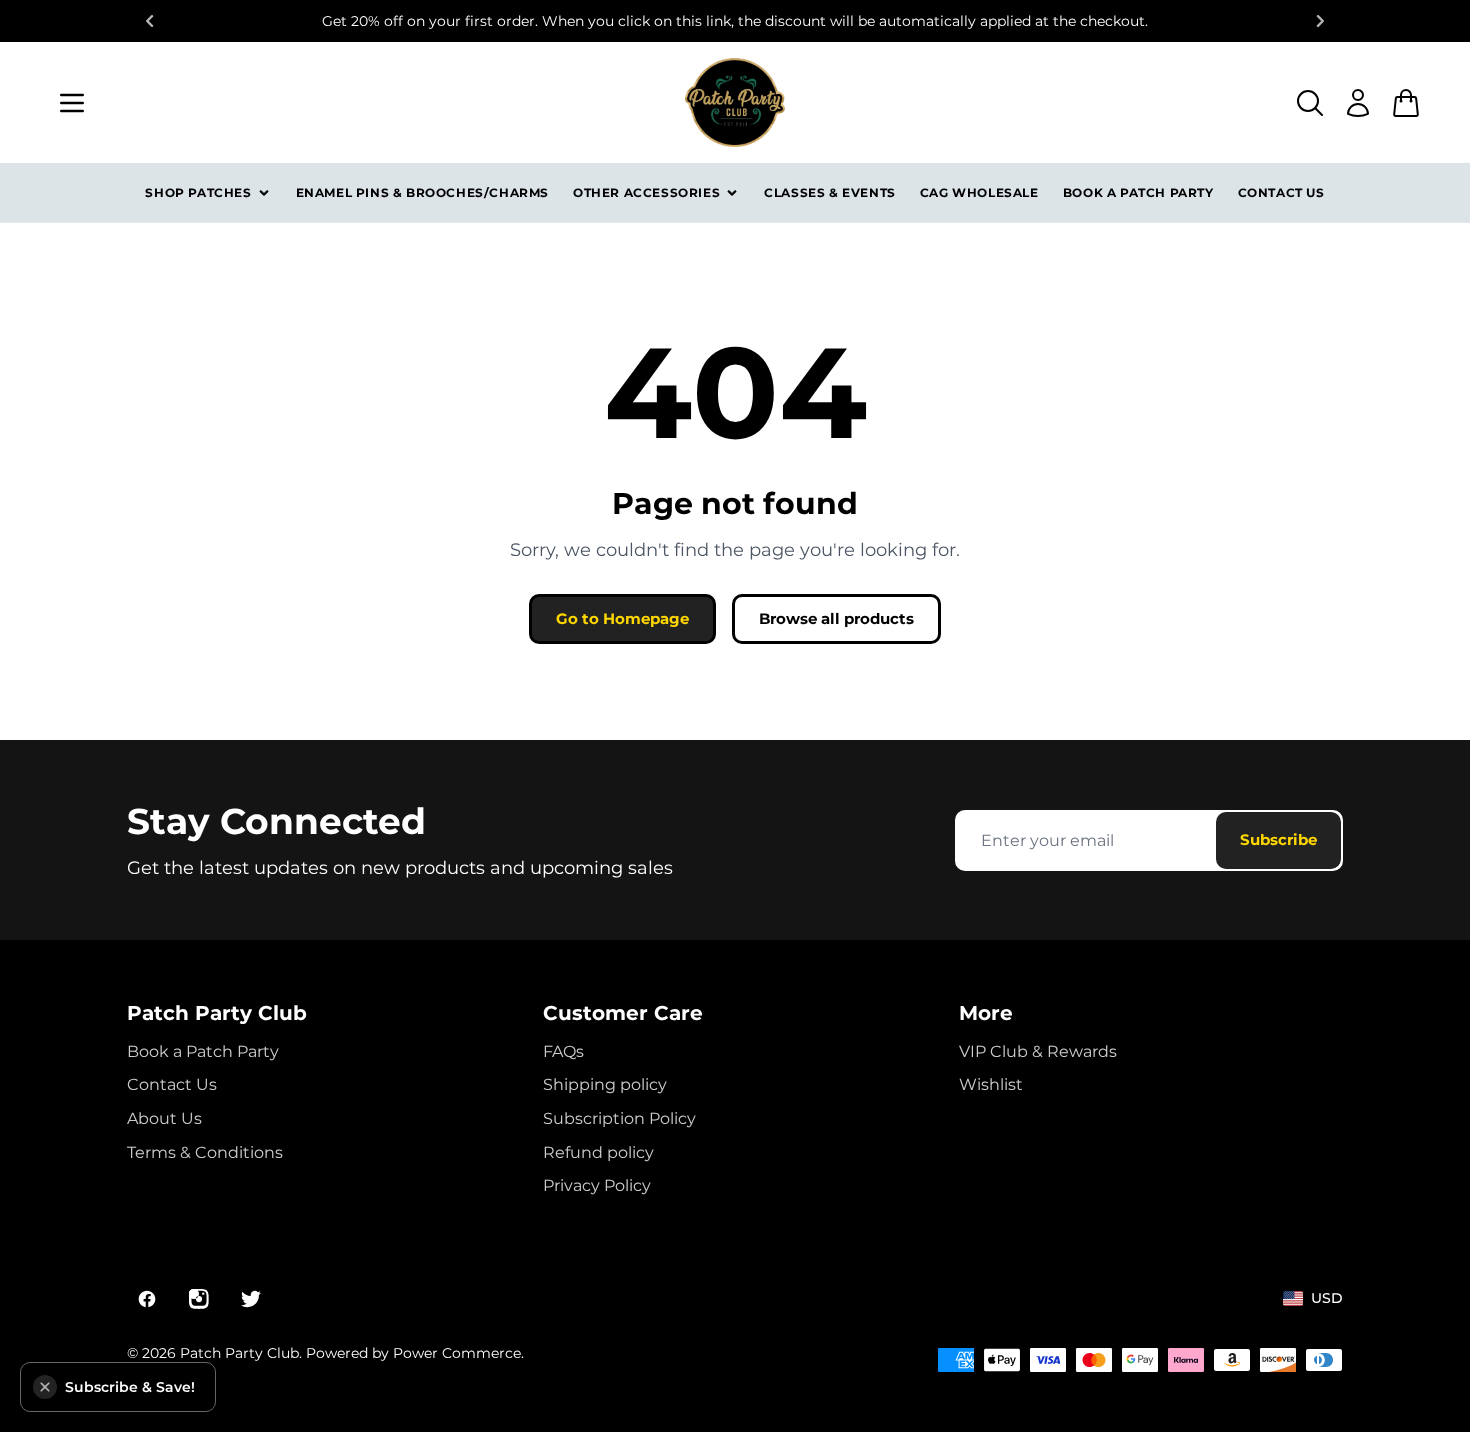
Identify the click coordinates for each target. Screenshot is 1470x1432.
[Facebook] (147, 1299)
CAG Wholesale (979, 192)
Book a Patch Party (1138, 192)
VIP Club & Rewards (1038, 1051)
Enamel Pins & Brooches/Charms (422, 192)
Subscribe (1278, 839)
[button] (45, 1387)
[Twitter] (251, 1299)
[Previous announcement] (149, 21)
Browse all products (836, 618)
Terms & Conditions (205, 1152)
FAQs (563, 1051)
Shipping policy (605, 1084)
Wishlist (991, 1084)
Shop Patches (198, 192)
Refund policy (598, 1152)
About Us (164, 1118)
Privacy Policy (597, 1185)
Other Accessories (646, 192)
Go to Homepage (622, 618)
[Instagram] (199, 1299)
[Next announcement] (1321, 21)
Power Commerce (457, 1353)
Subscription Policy (619, 1118)
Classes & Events (830, 192)
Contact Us (1281, 192)
